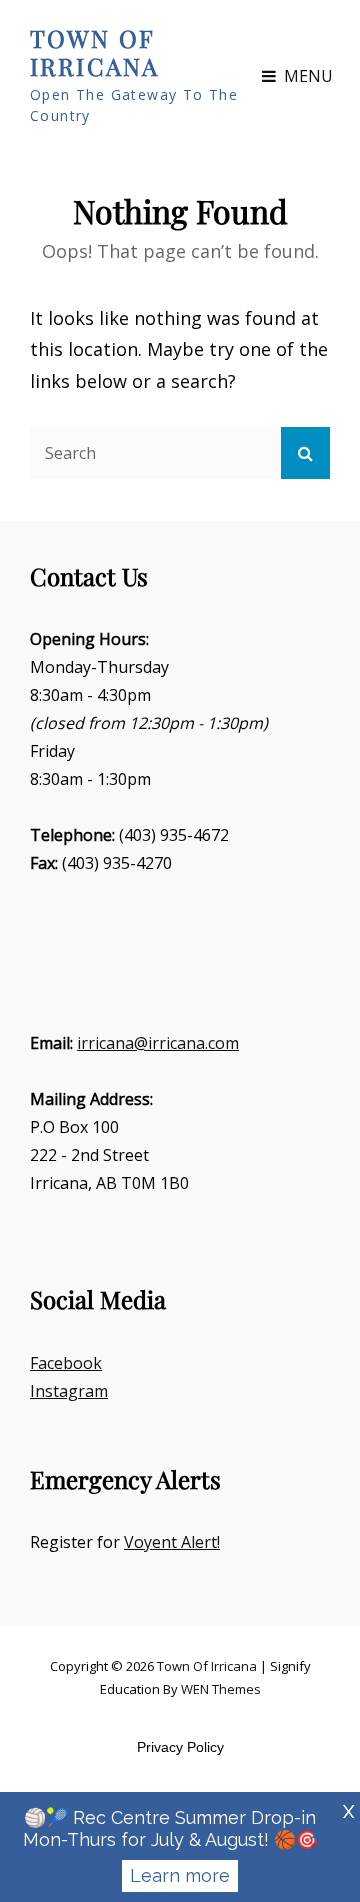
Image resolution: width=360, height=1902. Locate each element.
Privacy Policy (180, 1747)
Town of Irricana (94, 52)
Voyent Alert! (172, 1542)
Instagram (69, 1391)
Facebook (66, 1363)
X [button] (348, 1811)
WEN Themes (221, 1689)
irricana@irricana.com (158, 1043)
